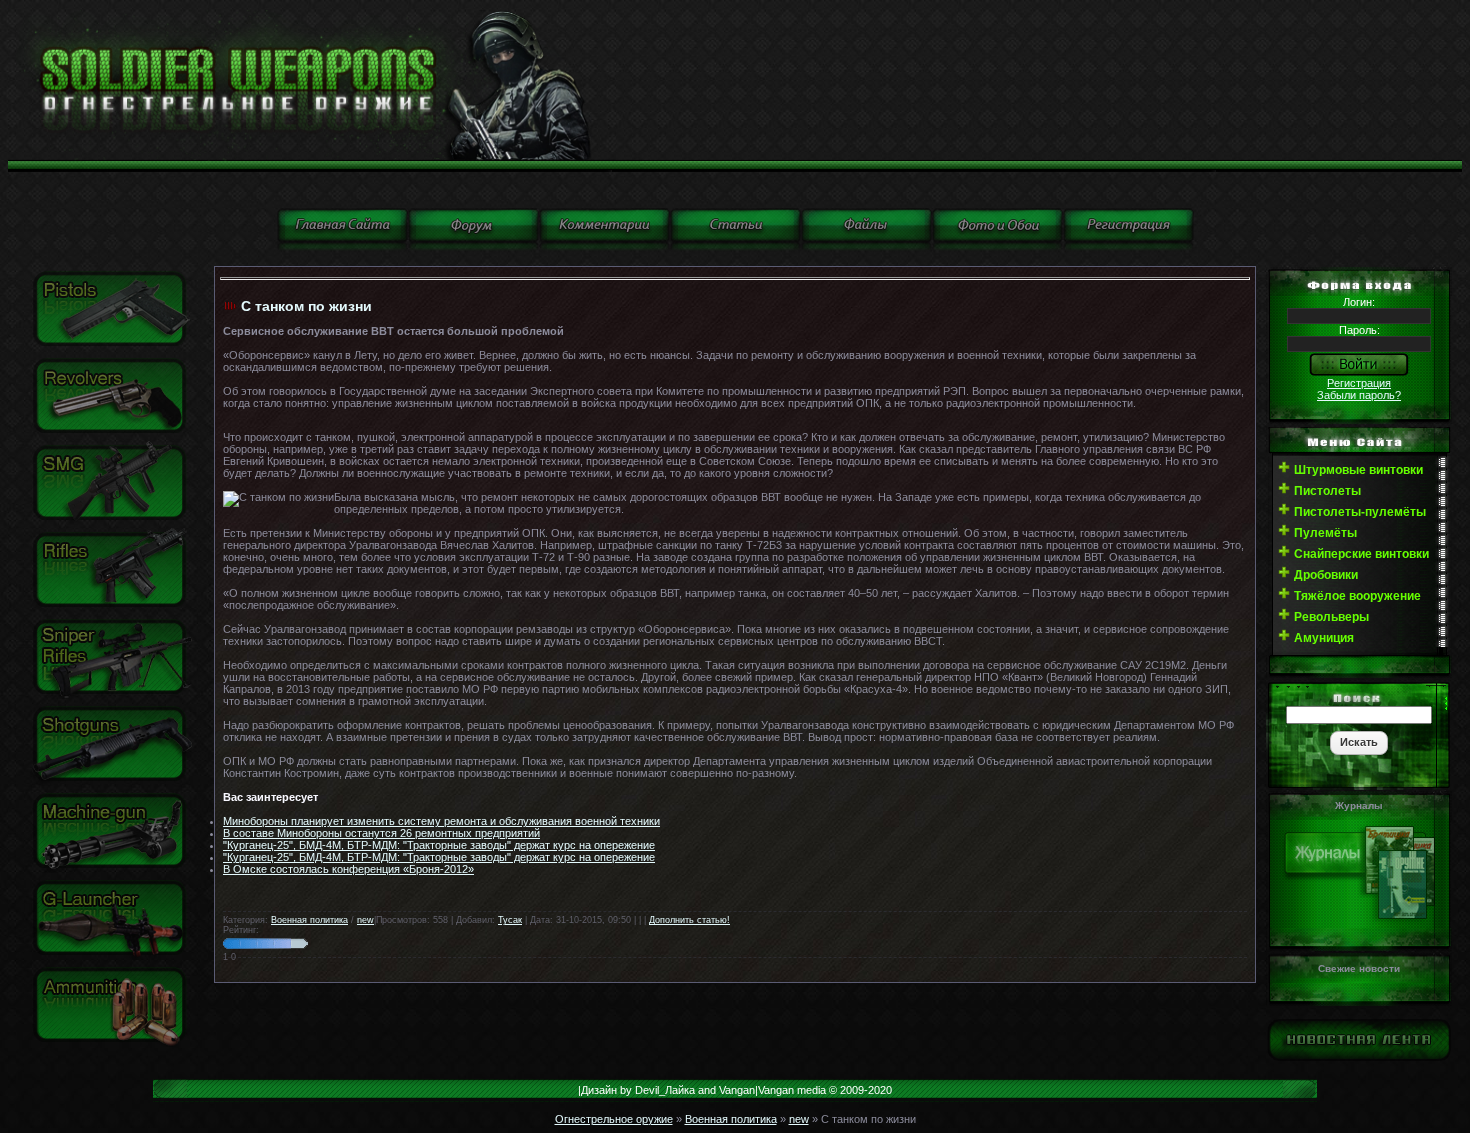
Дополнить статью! (689, 920)
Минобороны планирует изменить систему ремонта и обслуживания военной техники (441, 821)
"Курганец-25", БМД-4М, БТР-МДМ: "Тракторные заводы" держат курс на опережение (439, 845)
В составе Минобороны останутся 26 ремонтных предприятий (381, 833)
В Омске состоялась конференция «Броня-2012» (348, 869)
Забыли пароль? (1359, 395)
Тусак (510, 920)
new (365, 920)
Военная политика (309, 920)
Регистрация (1359, 383)
